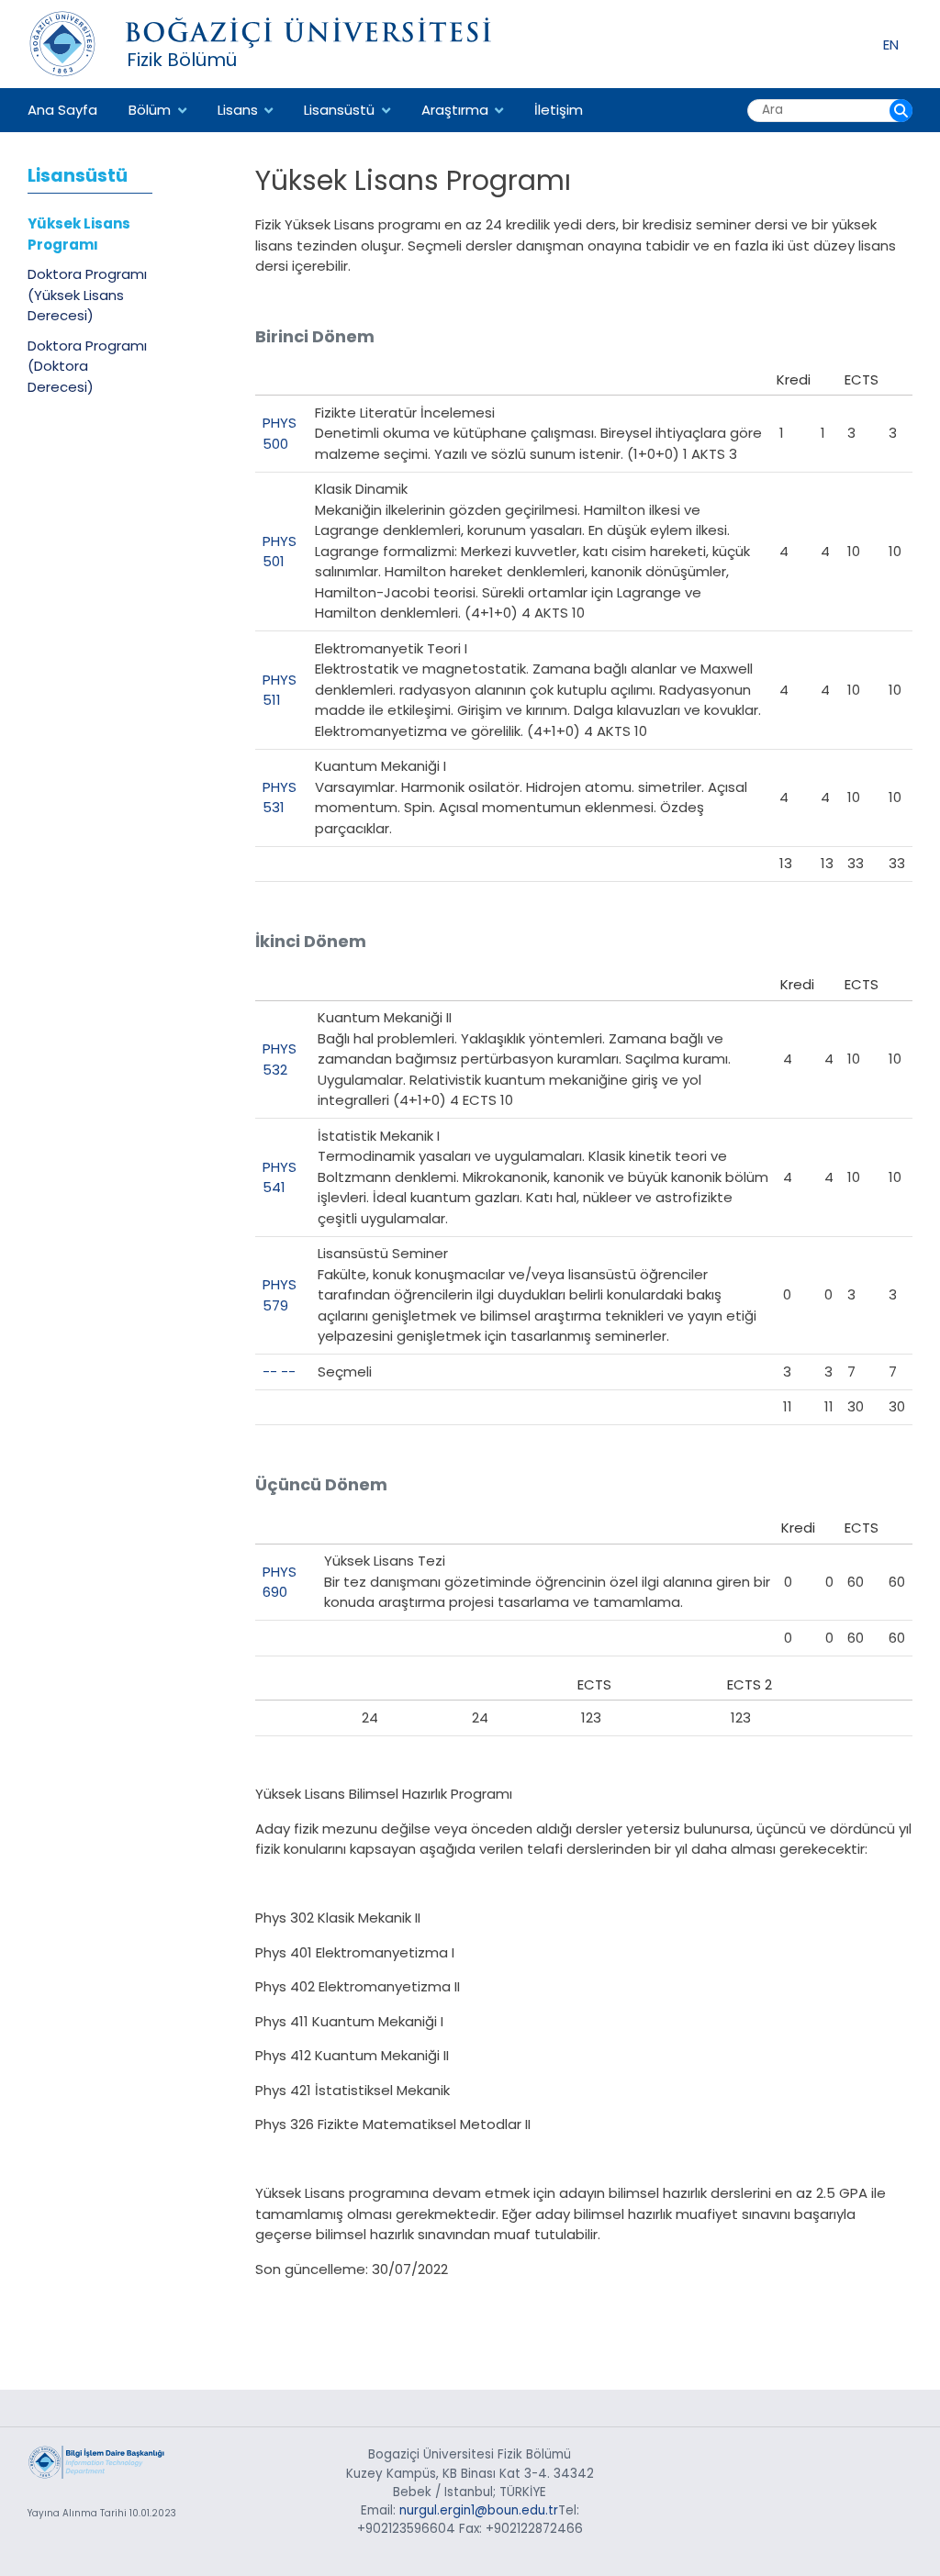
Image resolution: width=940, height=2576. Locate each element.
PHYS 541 (280, 1177)
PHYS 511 (280, 690)
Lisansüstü (339, 110)
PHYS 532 (280, 1059)
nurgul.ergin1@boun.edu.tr (479, 2510)
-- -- (279, 1372)
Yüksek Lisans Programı (79, 234)
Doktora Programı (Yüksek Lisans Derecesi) (87, 295)
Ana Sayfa (62, 110)
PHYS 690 (280, 1582)
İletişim (559, 110)
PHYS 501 (280, 552)
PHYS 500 (280, 433)
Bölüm (150, 110)
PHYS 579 (280, 1295)
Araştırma (455, 110)
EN (891, 44)
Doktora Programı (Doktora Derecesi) (87, 366)
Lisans (238, 110)
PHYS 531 (280, 797)
